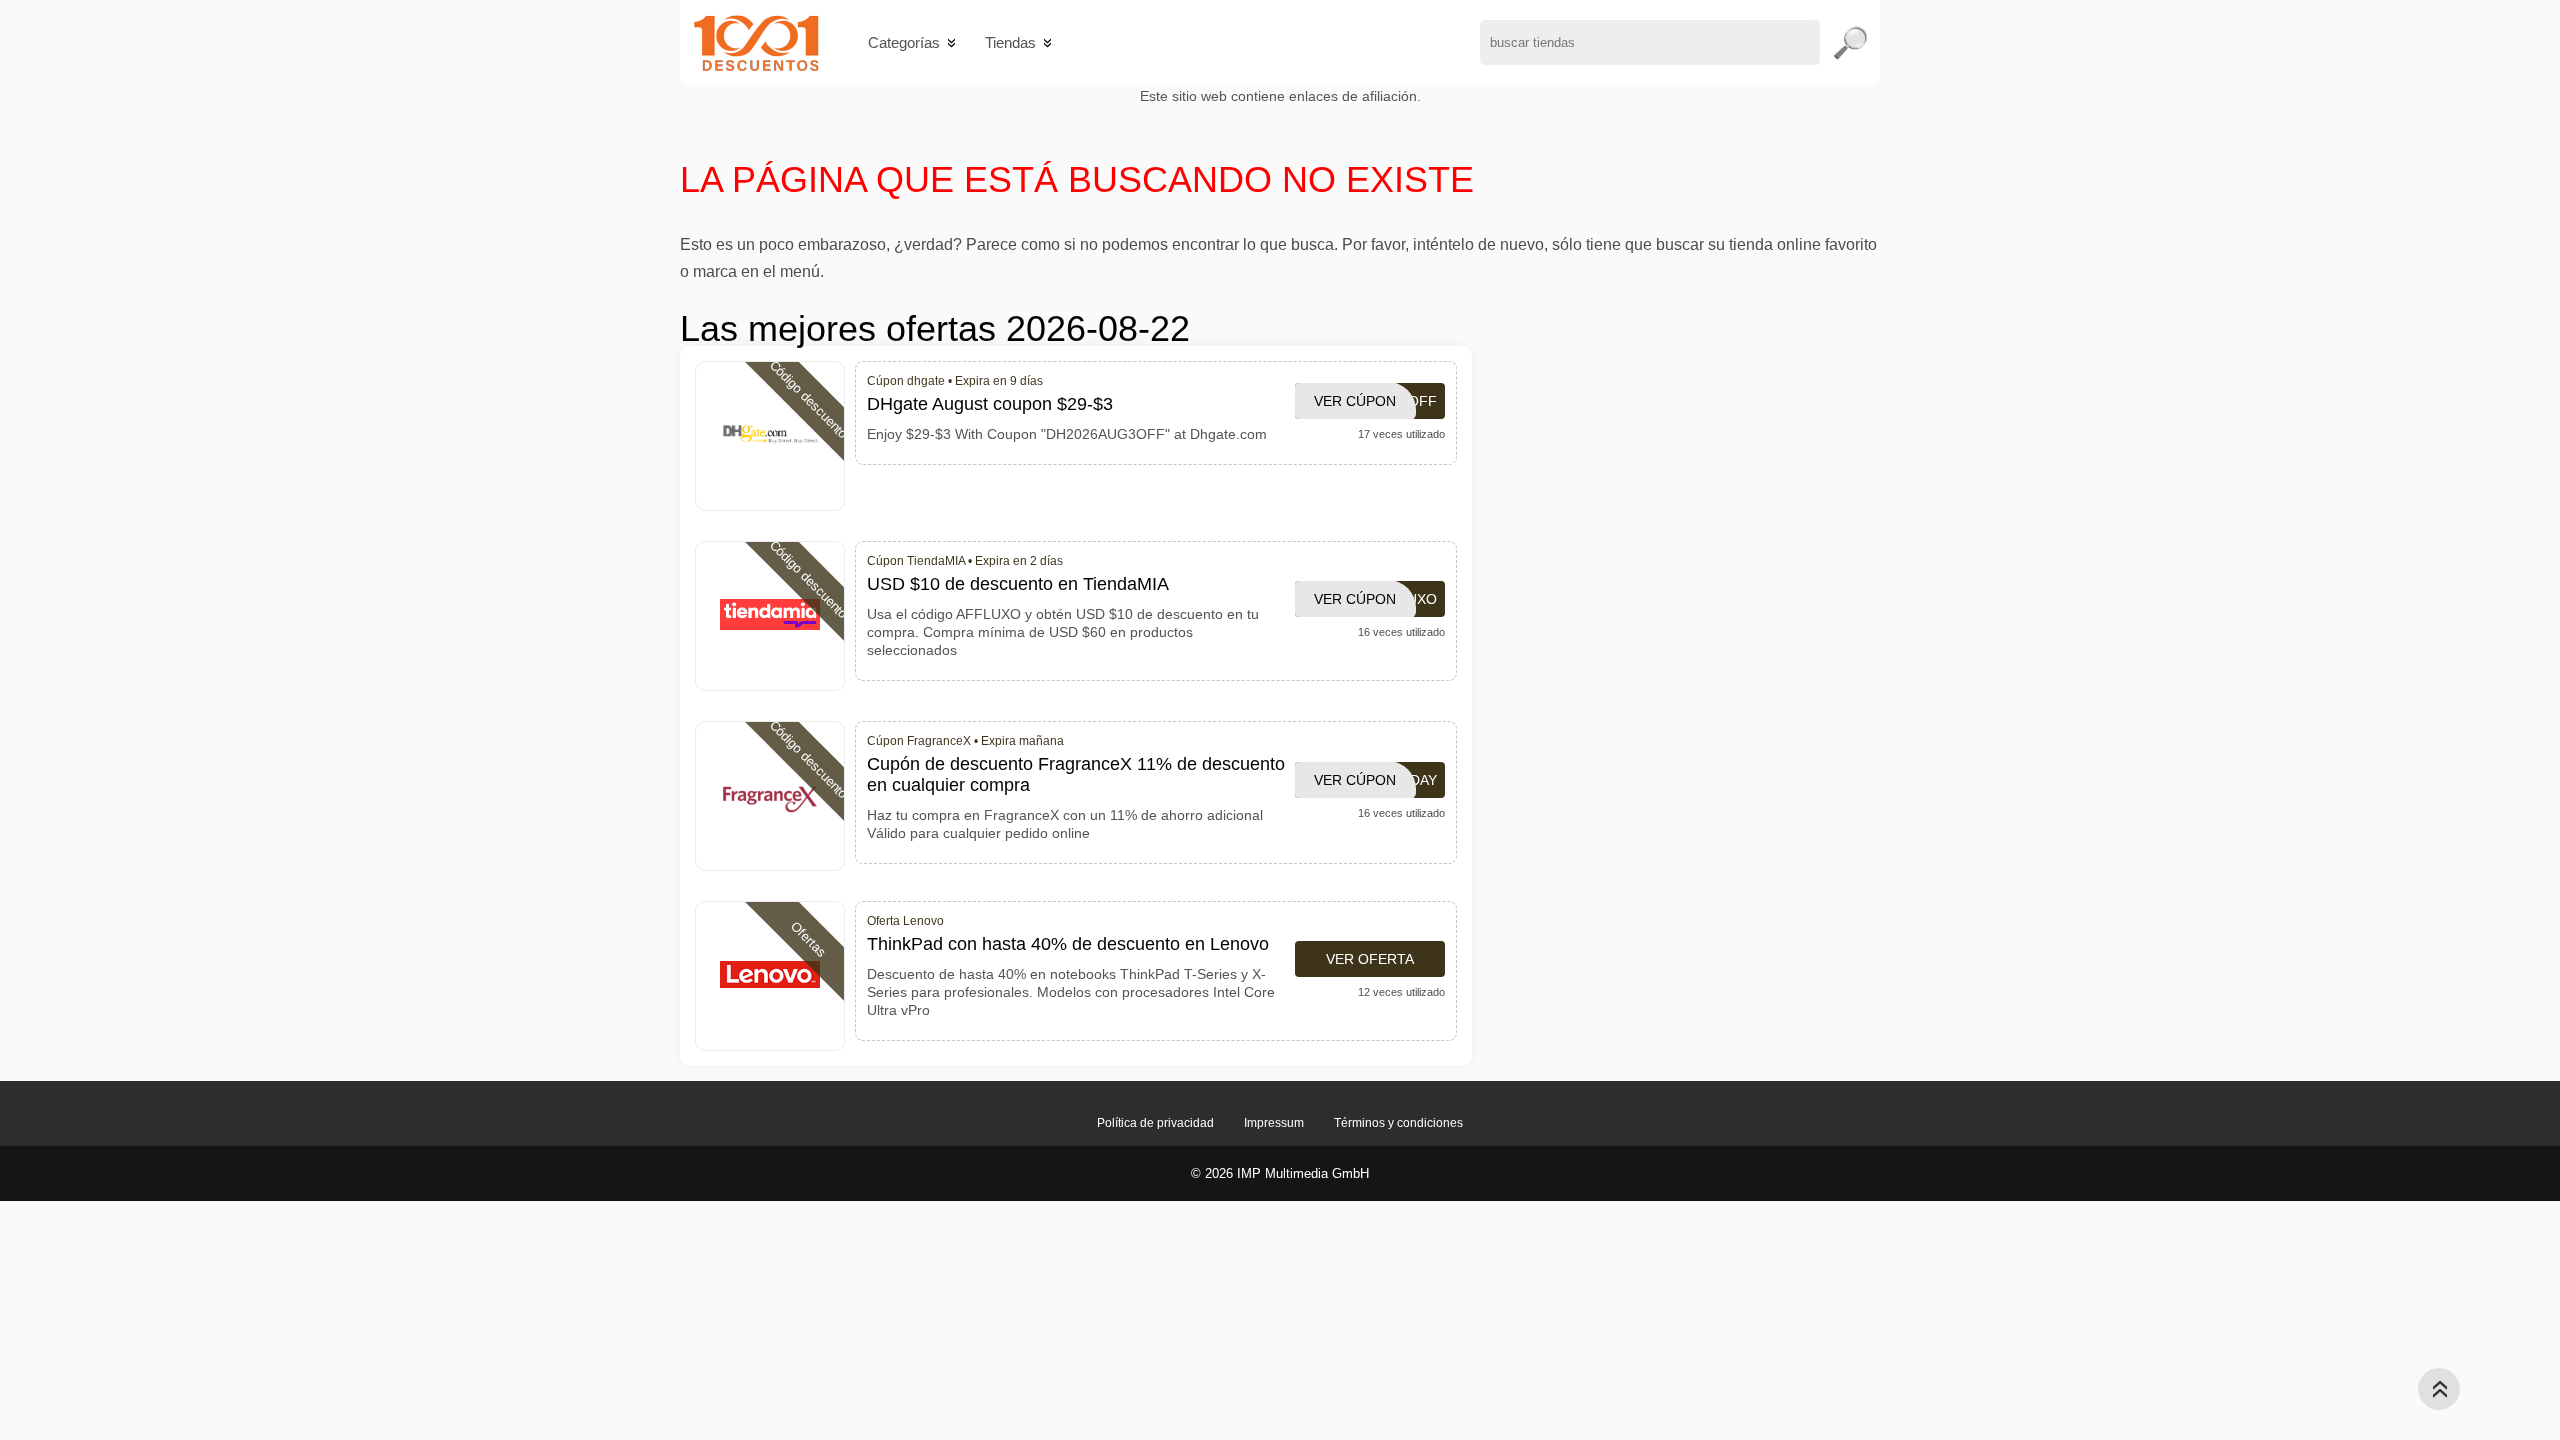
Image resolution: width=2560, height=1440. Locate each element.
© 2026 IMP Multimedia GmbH (1280, 1173)
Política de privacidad (1155, 1123)
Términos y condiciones (1398, 1123)
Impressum (1274, 1123)
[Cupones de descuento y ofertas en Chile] (756, 42)
